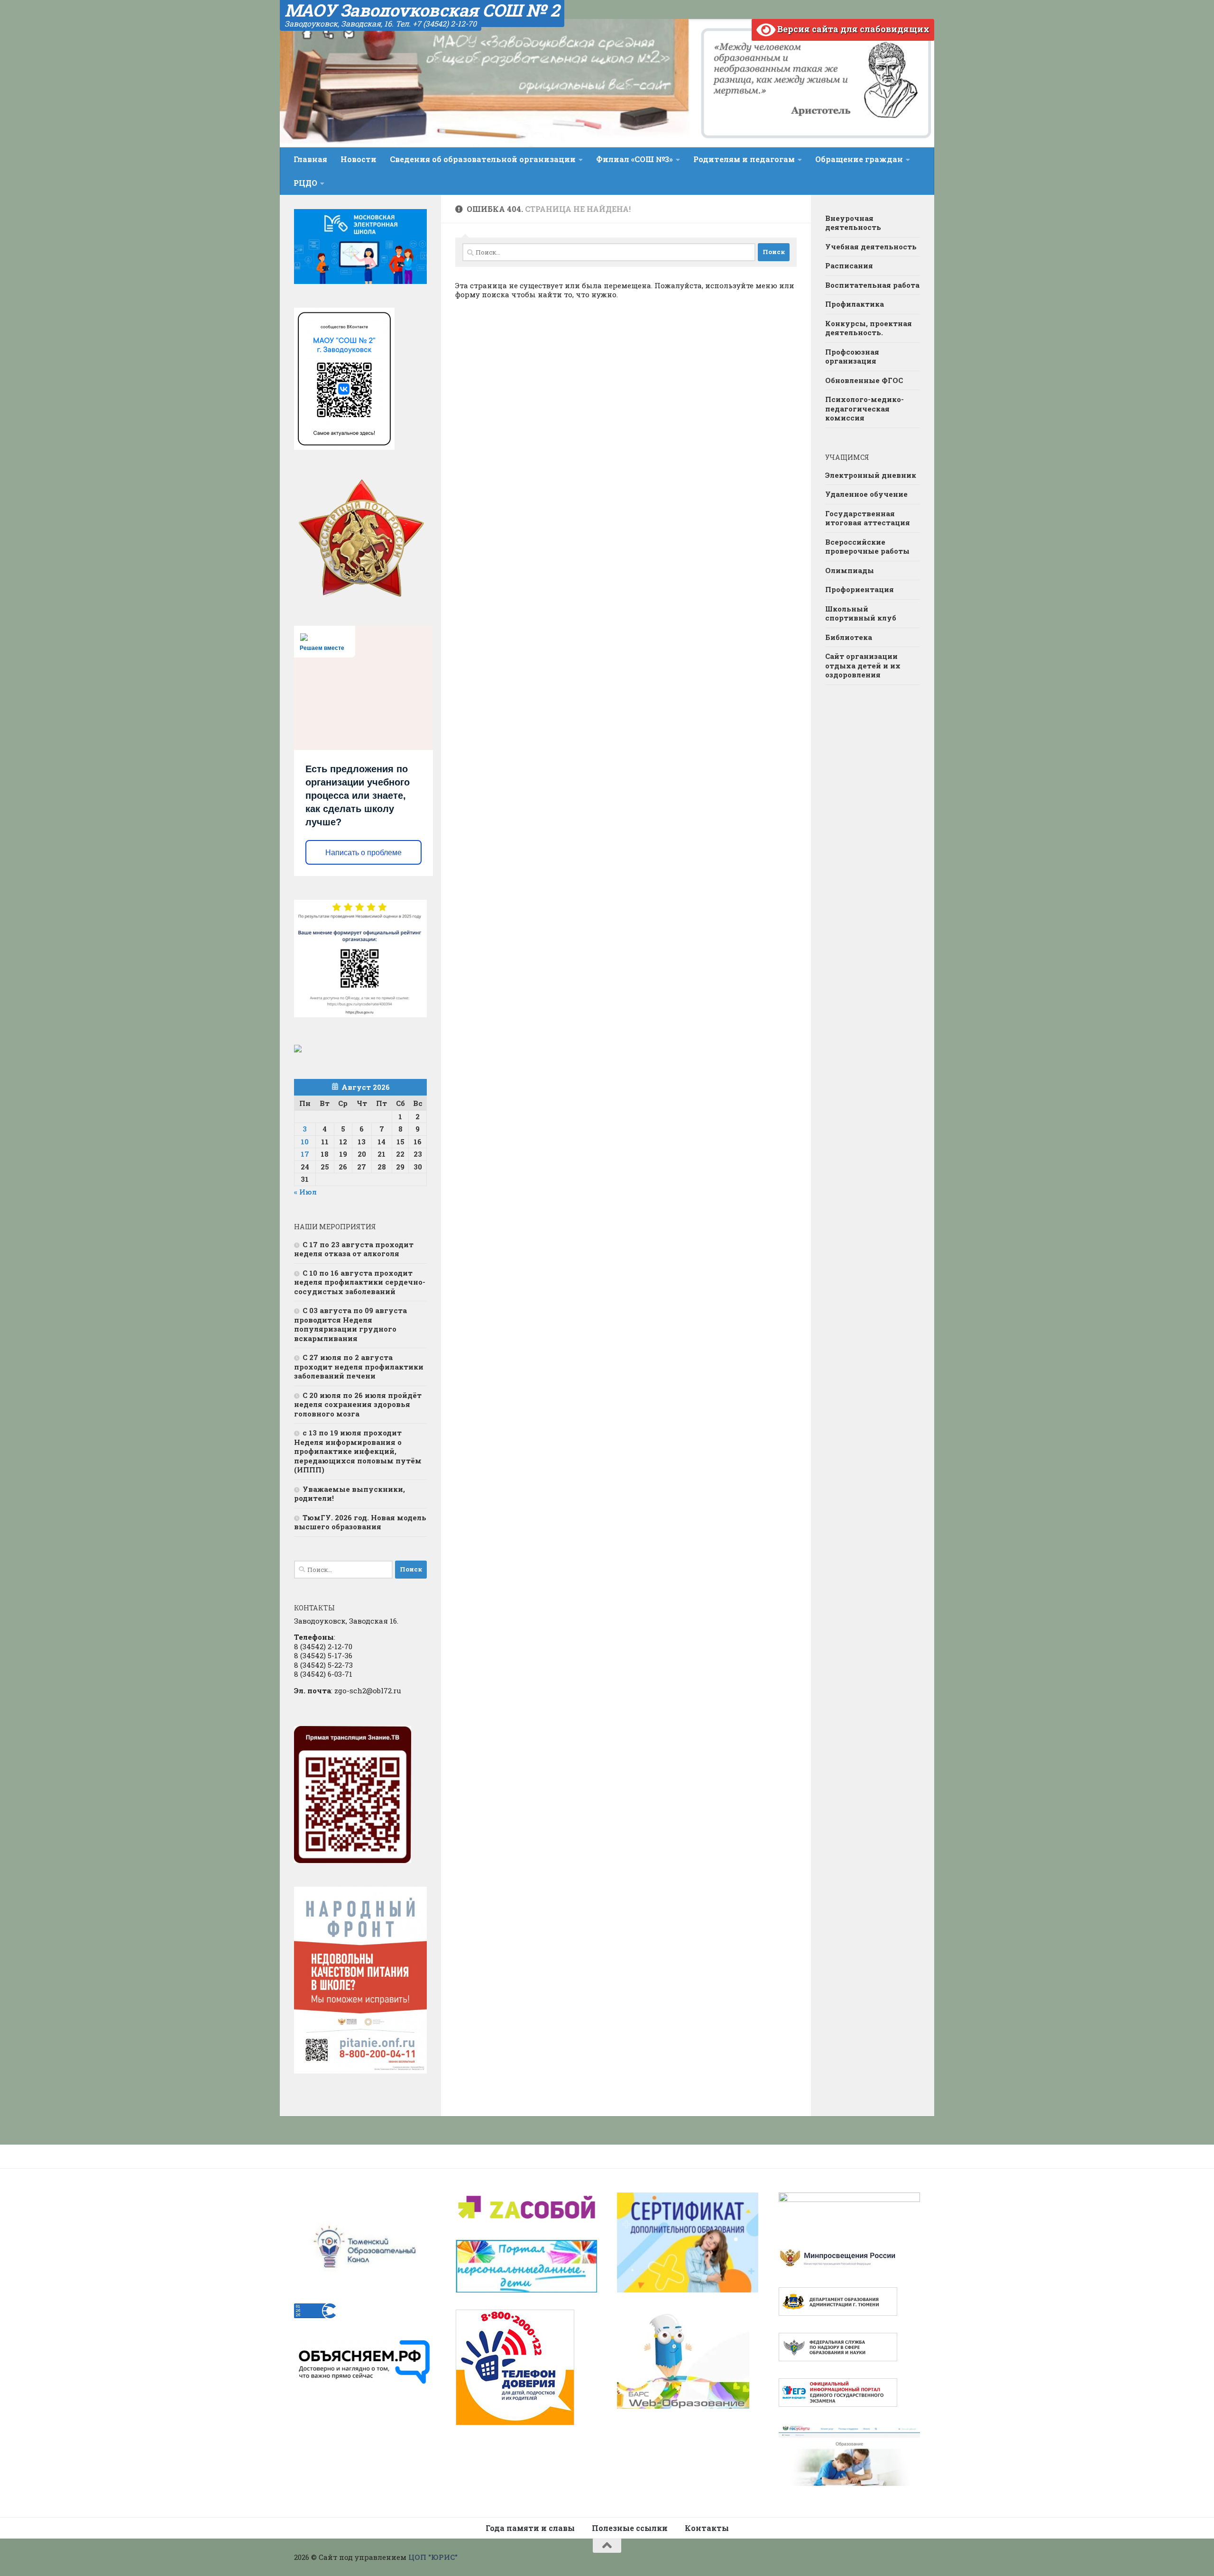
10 (305, 1142)
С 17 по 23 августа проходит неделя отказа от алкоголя (354, 1249)
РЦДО (305, 183)
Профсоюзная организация (852, 356)
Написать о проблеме (363, 853)
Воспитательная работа (872, 285)
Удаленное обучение (866, 494)
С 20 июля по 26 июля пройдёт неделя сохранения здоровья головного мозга (358, 1404)
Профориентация (860, 589)
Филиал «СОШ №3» (635, 159)
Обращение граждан (859, 159)
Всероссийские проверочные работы (867, 547)
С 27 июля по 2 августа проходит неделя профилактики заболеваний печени (359, 1366)
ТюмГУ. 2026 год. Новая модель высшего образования (360, 1522)
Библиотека (849, 637)
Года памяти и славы (530, 2528)
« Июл (305, 1192)
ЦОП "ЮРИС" (433, 2557)
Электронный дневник (871, 475)
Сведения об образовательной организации (483, 159)
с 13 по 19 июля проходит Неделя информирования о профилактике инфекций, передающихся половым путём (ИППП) (358, 1451)
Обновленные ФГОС (864, 380)
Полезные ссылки (630, 2528)
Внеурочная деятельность (853, 223)
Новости (359, 159)
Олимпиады (850, 570)
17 (305, 1154)
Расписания (849, 265)
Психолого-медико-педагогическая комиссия (865, 408)
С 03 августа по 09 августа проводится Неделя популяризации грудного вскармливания (350, 1324)
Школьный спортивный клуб (861, 613)
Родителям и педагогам (744, 159)
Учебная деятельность (871, 247)
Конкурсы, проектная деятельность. (869, 328)
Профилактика (855, 304)
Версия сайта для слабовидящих (852, 29)
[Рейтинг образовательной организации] (298, 1050)
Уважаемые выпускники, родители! (349, 1494)
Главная (310, 159)
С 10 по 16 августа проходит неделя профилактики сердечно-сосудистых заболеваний (360, 1282)
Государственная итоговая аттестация (868, 518)
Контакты (707, 2528)
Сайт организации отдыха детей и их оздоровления (863, 665)
